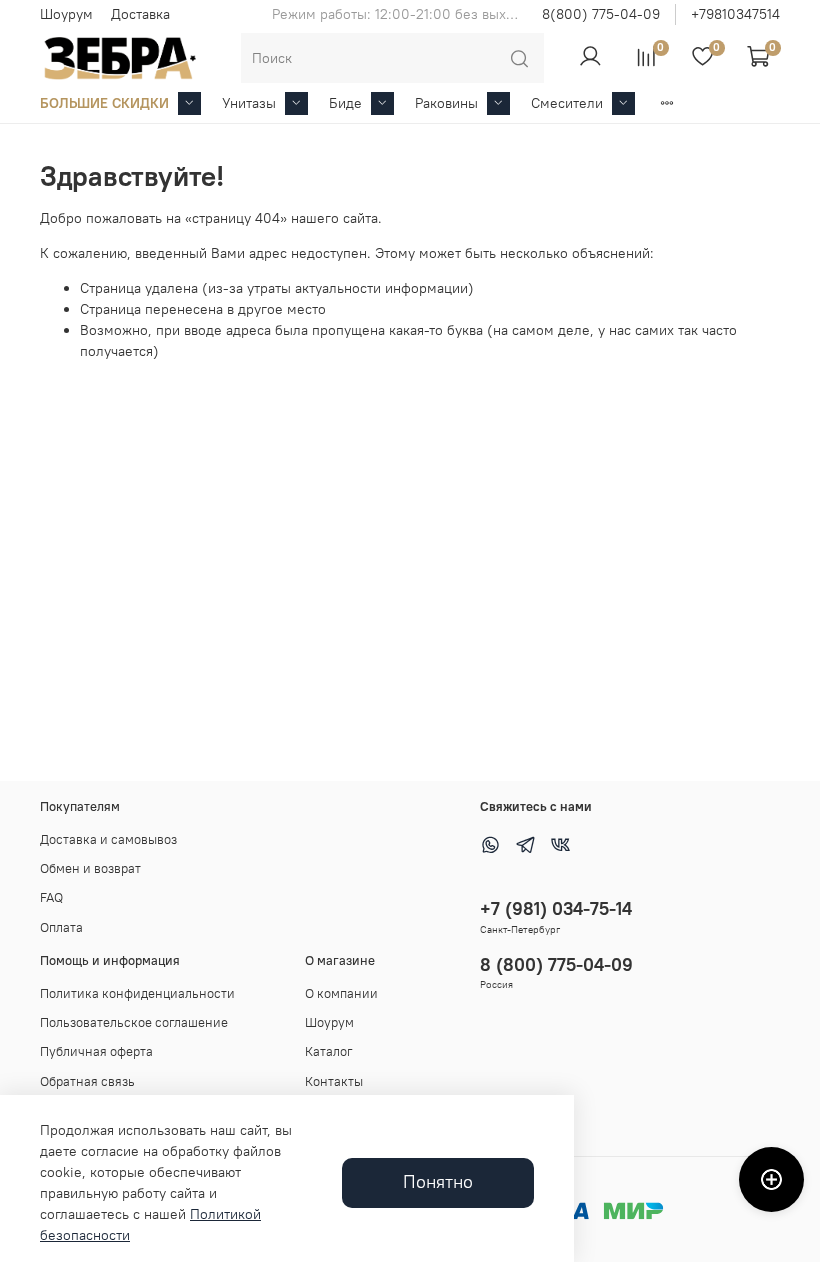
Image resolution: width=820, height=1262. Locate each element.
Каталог (329, 1051)
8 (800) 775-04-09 (556, 964)
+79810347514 (735, 14)
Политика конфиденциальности (137, 993)
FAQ (51, 897)
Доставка (140, 14)
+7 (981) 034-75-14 (556, 908)
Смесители (567, 103)
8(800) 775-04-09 (601, 14)
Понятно (438, 1182)
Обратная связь (87, 1081)
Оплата (61, 927)
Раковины (446, 103)
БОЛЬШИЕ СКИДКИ (104, 103)
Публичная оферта (96, 1051)
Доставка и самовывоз (108, 839)
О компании (341, 993)
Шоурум (66, 14)
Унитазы (249, 103)
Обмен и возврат (90, 868)
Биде (345, 103)
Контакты (334, 1081)
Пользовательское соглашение (134, 1022)
